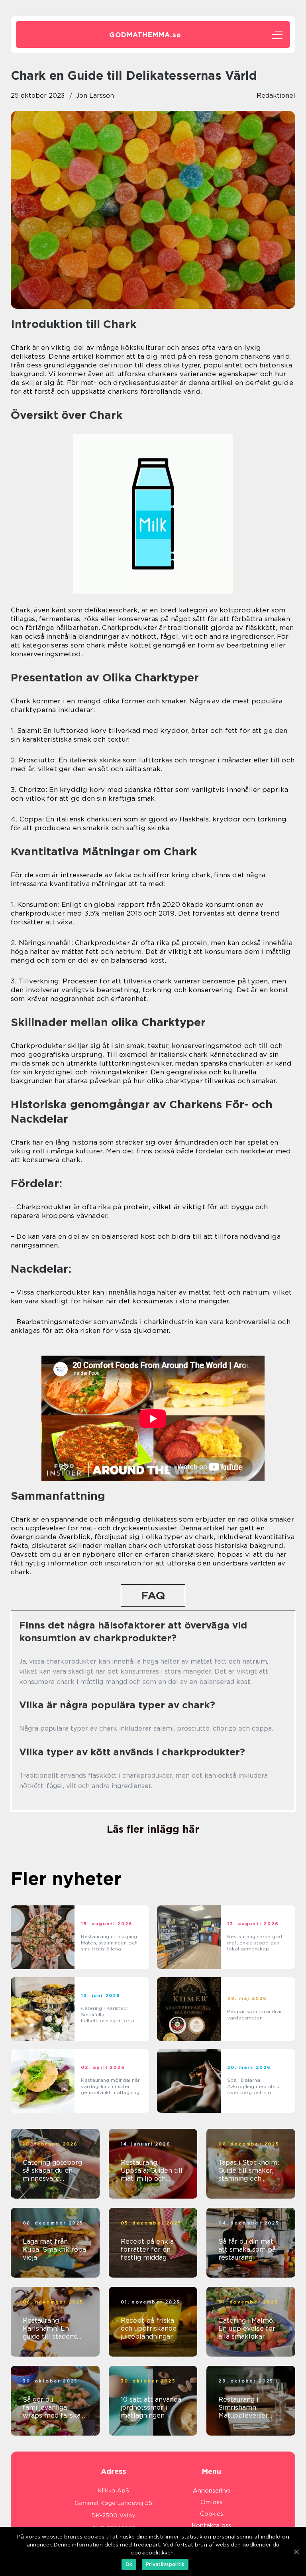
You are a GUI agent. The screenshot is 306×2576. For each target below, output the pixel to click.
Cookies (212, 2514)
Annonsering (211, 2491)
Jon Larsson (95, 96)
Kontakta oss (211, 2525)
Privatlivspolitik (165, 2564)
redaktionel (276, 96)
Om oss (211, 2502)
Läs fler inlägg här (153, 1829)
